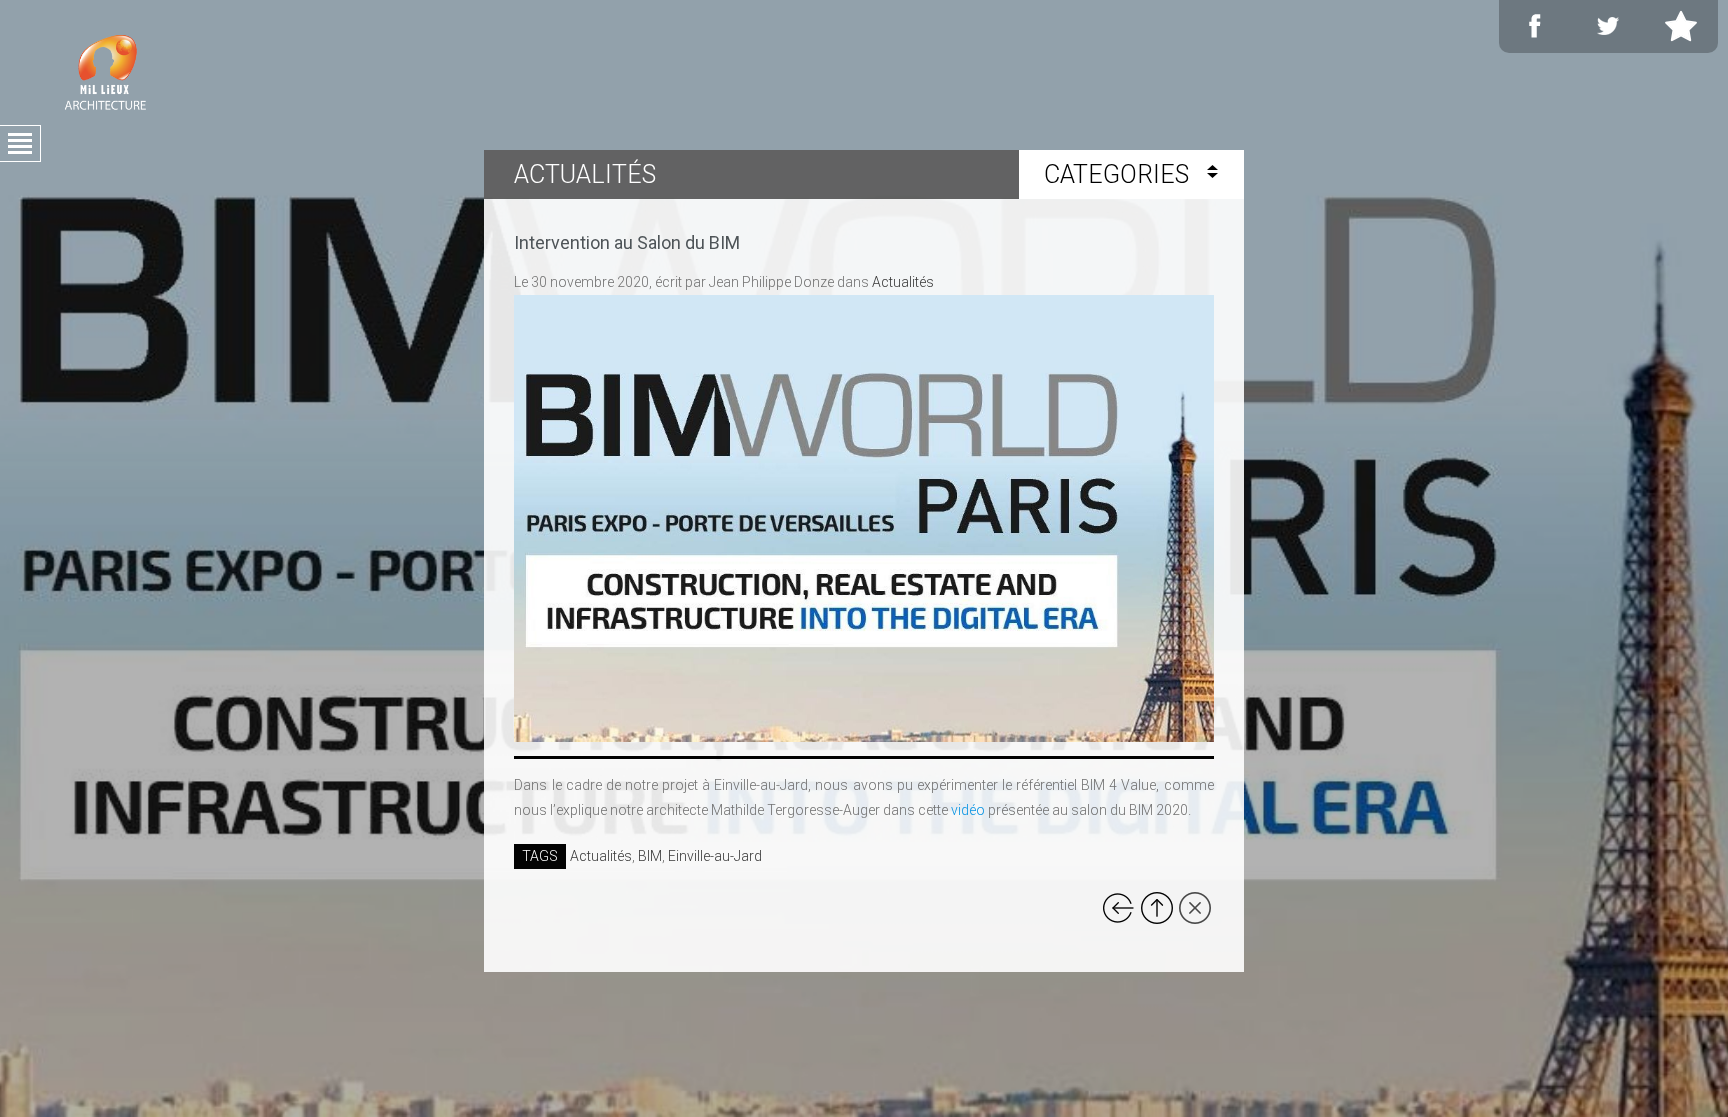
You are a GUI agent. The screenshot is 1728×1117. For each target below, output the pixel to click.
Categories (1119, 174)
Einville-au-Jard (715, 856)
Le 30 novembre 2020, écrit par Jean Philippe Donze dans (724, 282)
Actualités (903, 282)
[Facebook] (1535, 26)
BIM (650, 856)
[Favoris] (1681, 26)
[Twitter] (1608, 26)
